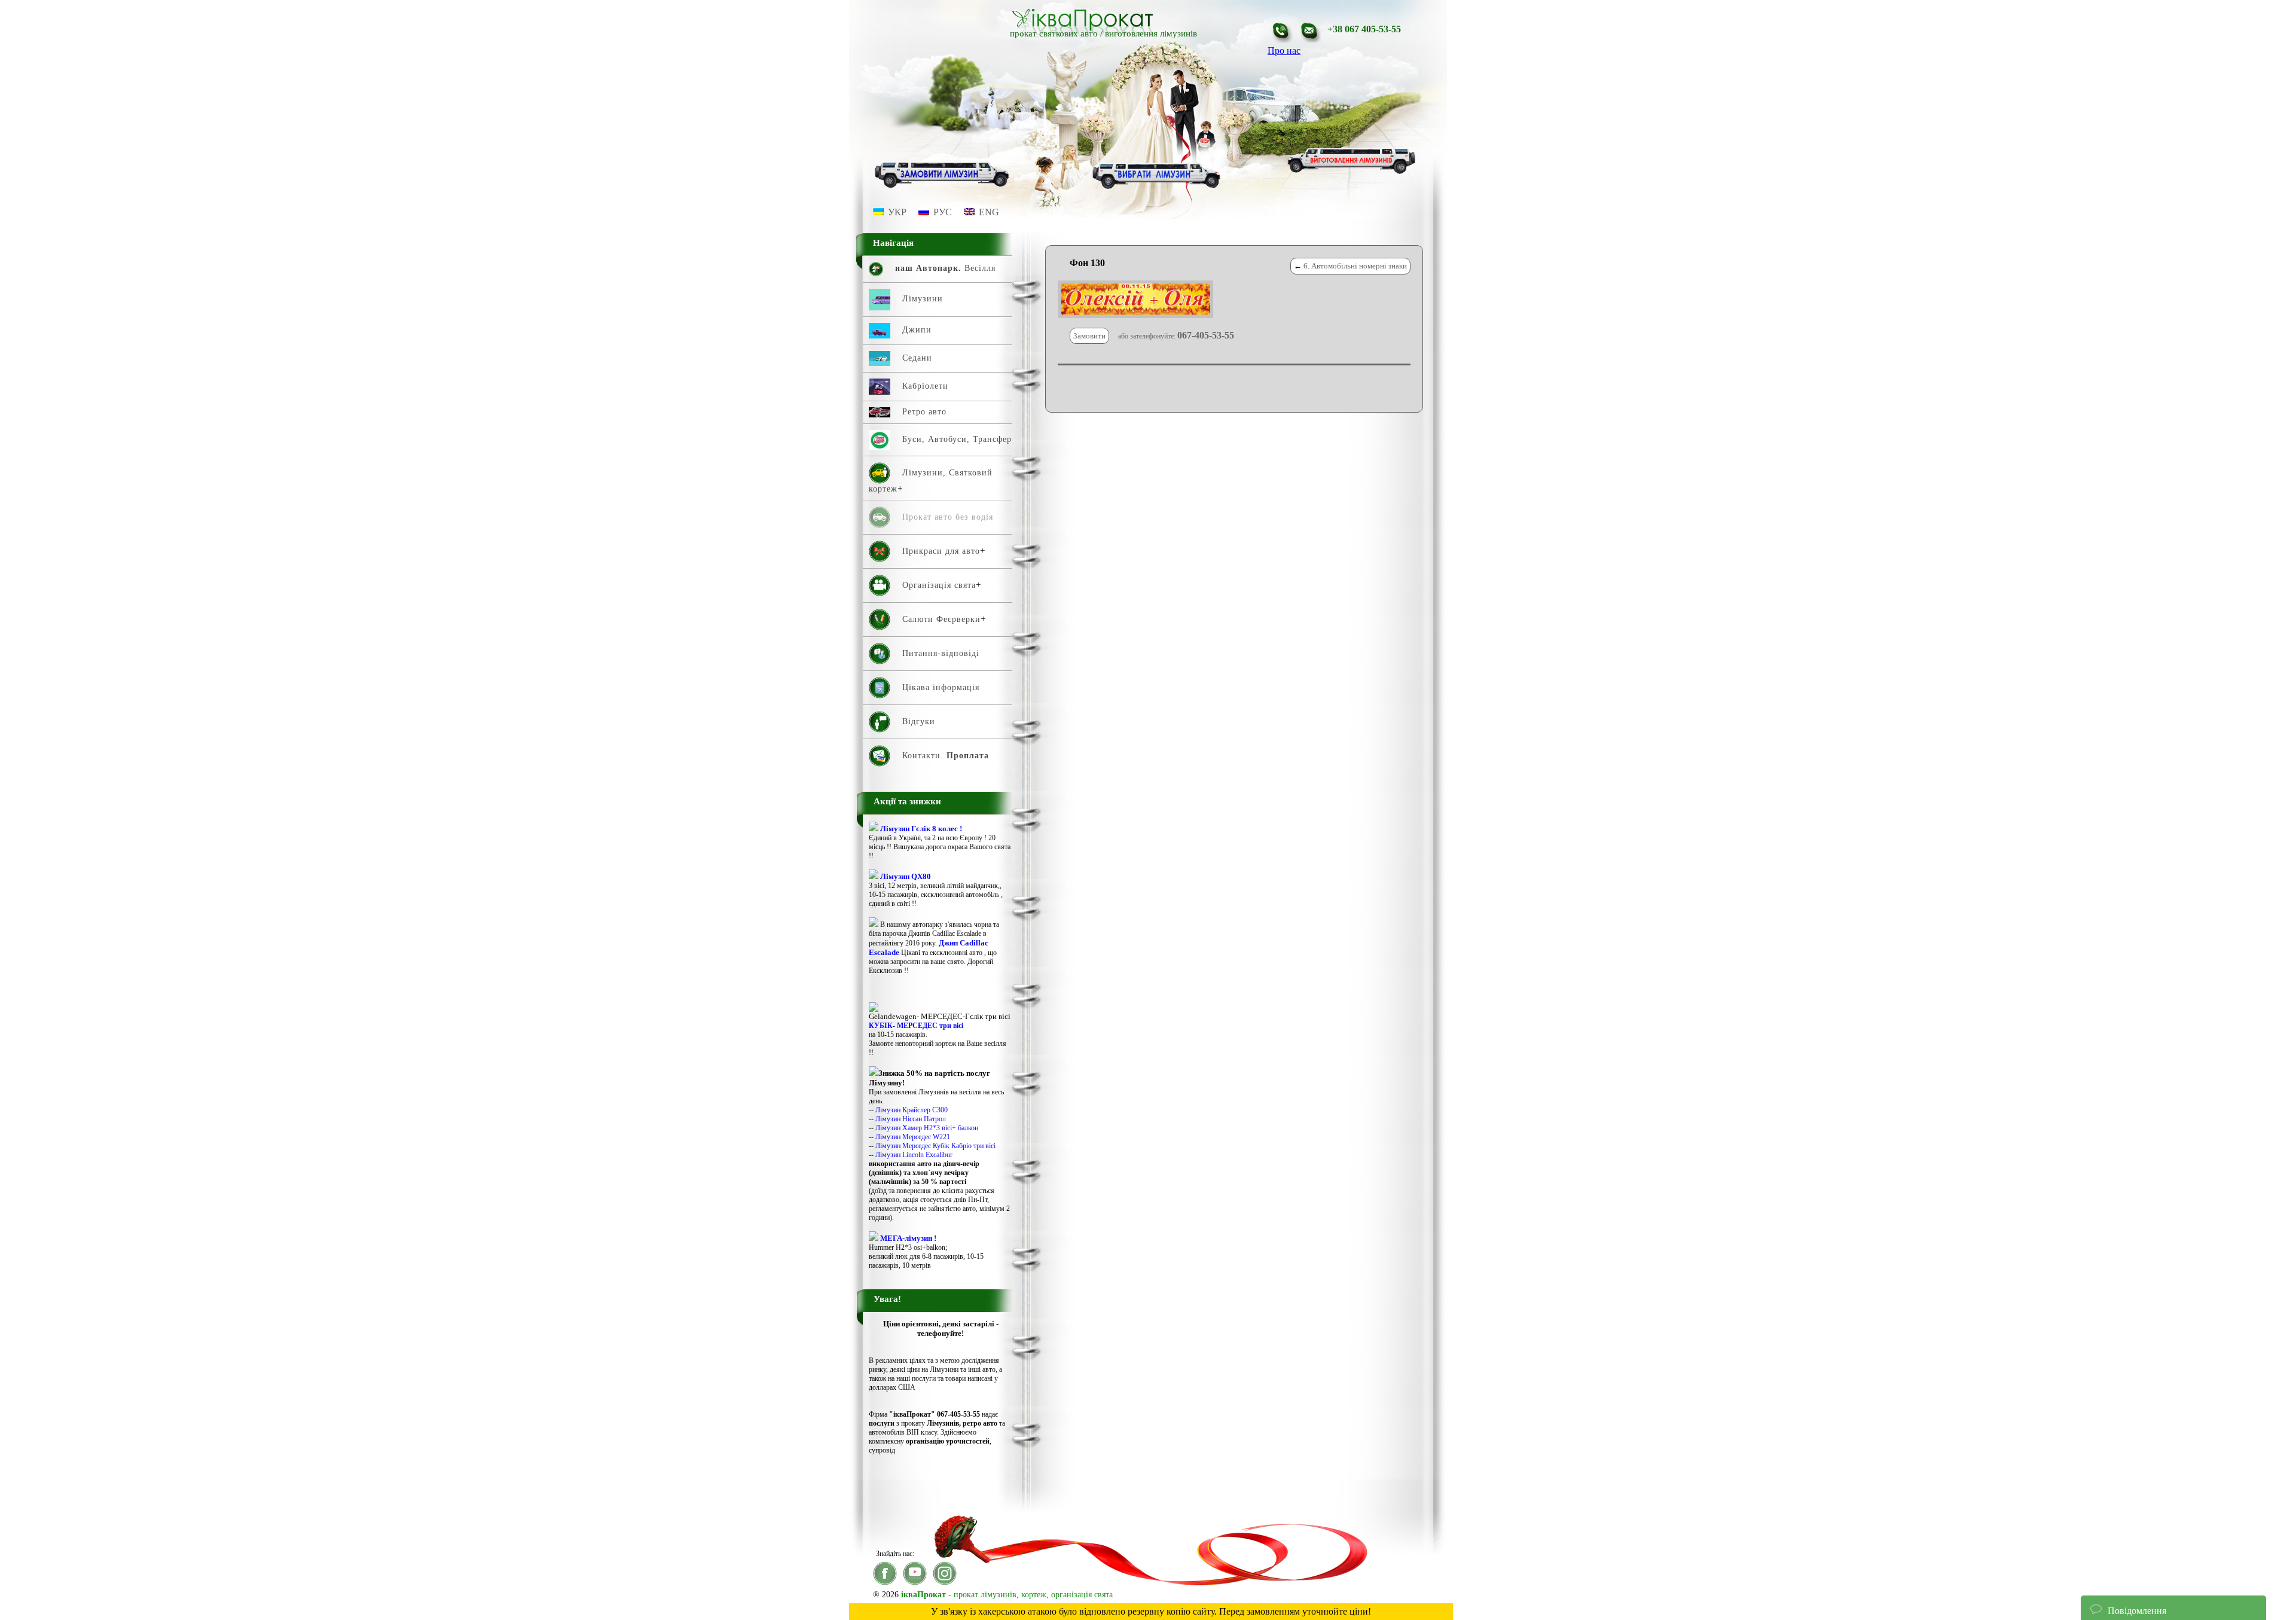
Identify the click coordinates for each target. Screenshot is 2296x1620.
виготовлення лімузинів (1151, 33)
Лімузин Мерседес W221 (913, 1137)
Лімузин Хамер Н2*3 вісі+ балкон (927, 1128)
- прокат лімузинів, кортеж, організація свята (1007, 1595)
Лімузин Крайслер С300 (912, 1110)
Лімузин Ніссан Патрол (911, 1119)
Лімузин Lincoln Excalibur (914, 1155)
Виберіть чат (2116, 1574)
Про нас (1284, 51)
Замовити (1089, 336)
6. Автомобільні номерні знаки (1355, 266)
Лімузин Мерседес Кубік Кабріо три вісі (935, 1146)
